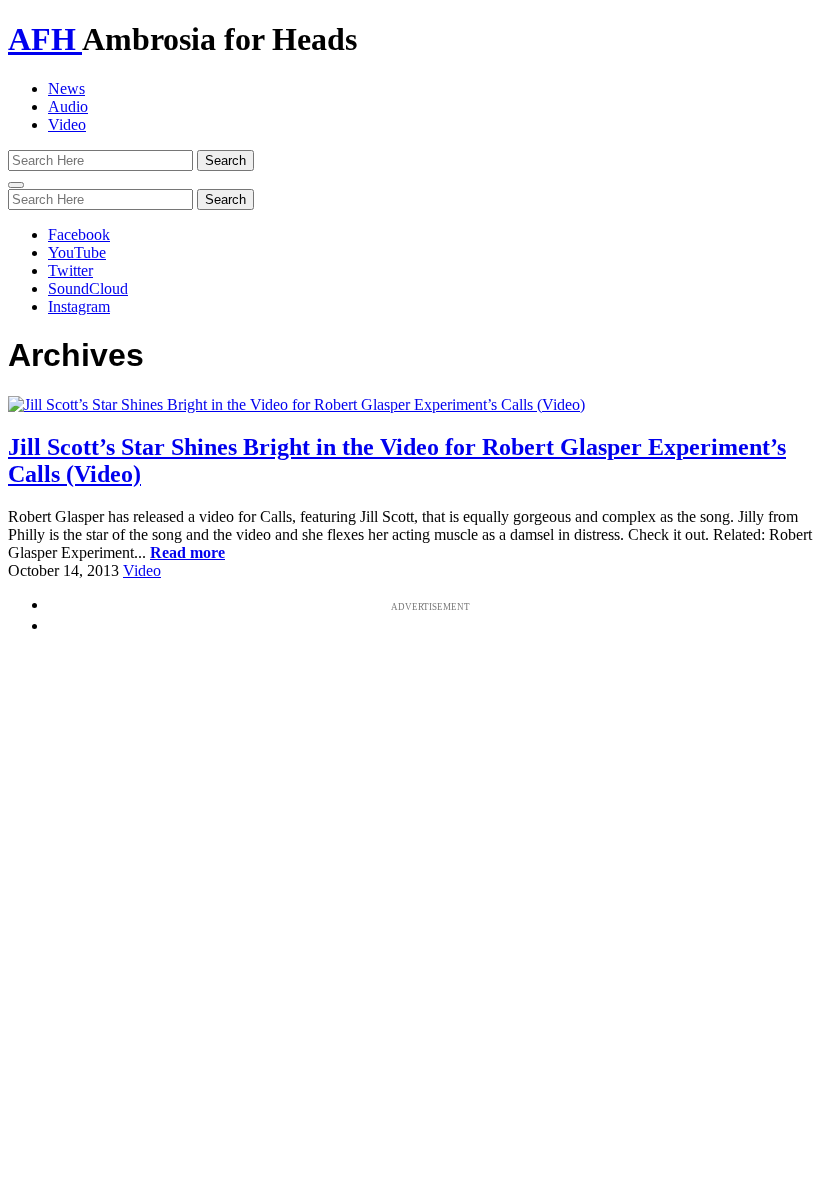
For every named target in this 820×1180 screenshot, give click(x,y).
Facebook (79, 234)
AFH (45, 39)
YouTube (77, 252)
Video (67, 124)
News (66, 88)
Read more (187, 552)
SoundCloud (88, 288)
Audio (68, 106)
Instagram (79, 306)
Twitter (70, 270)
